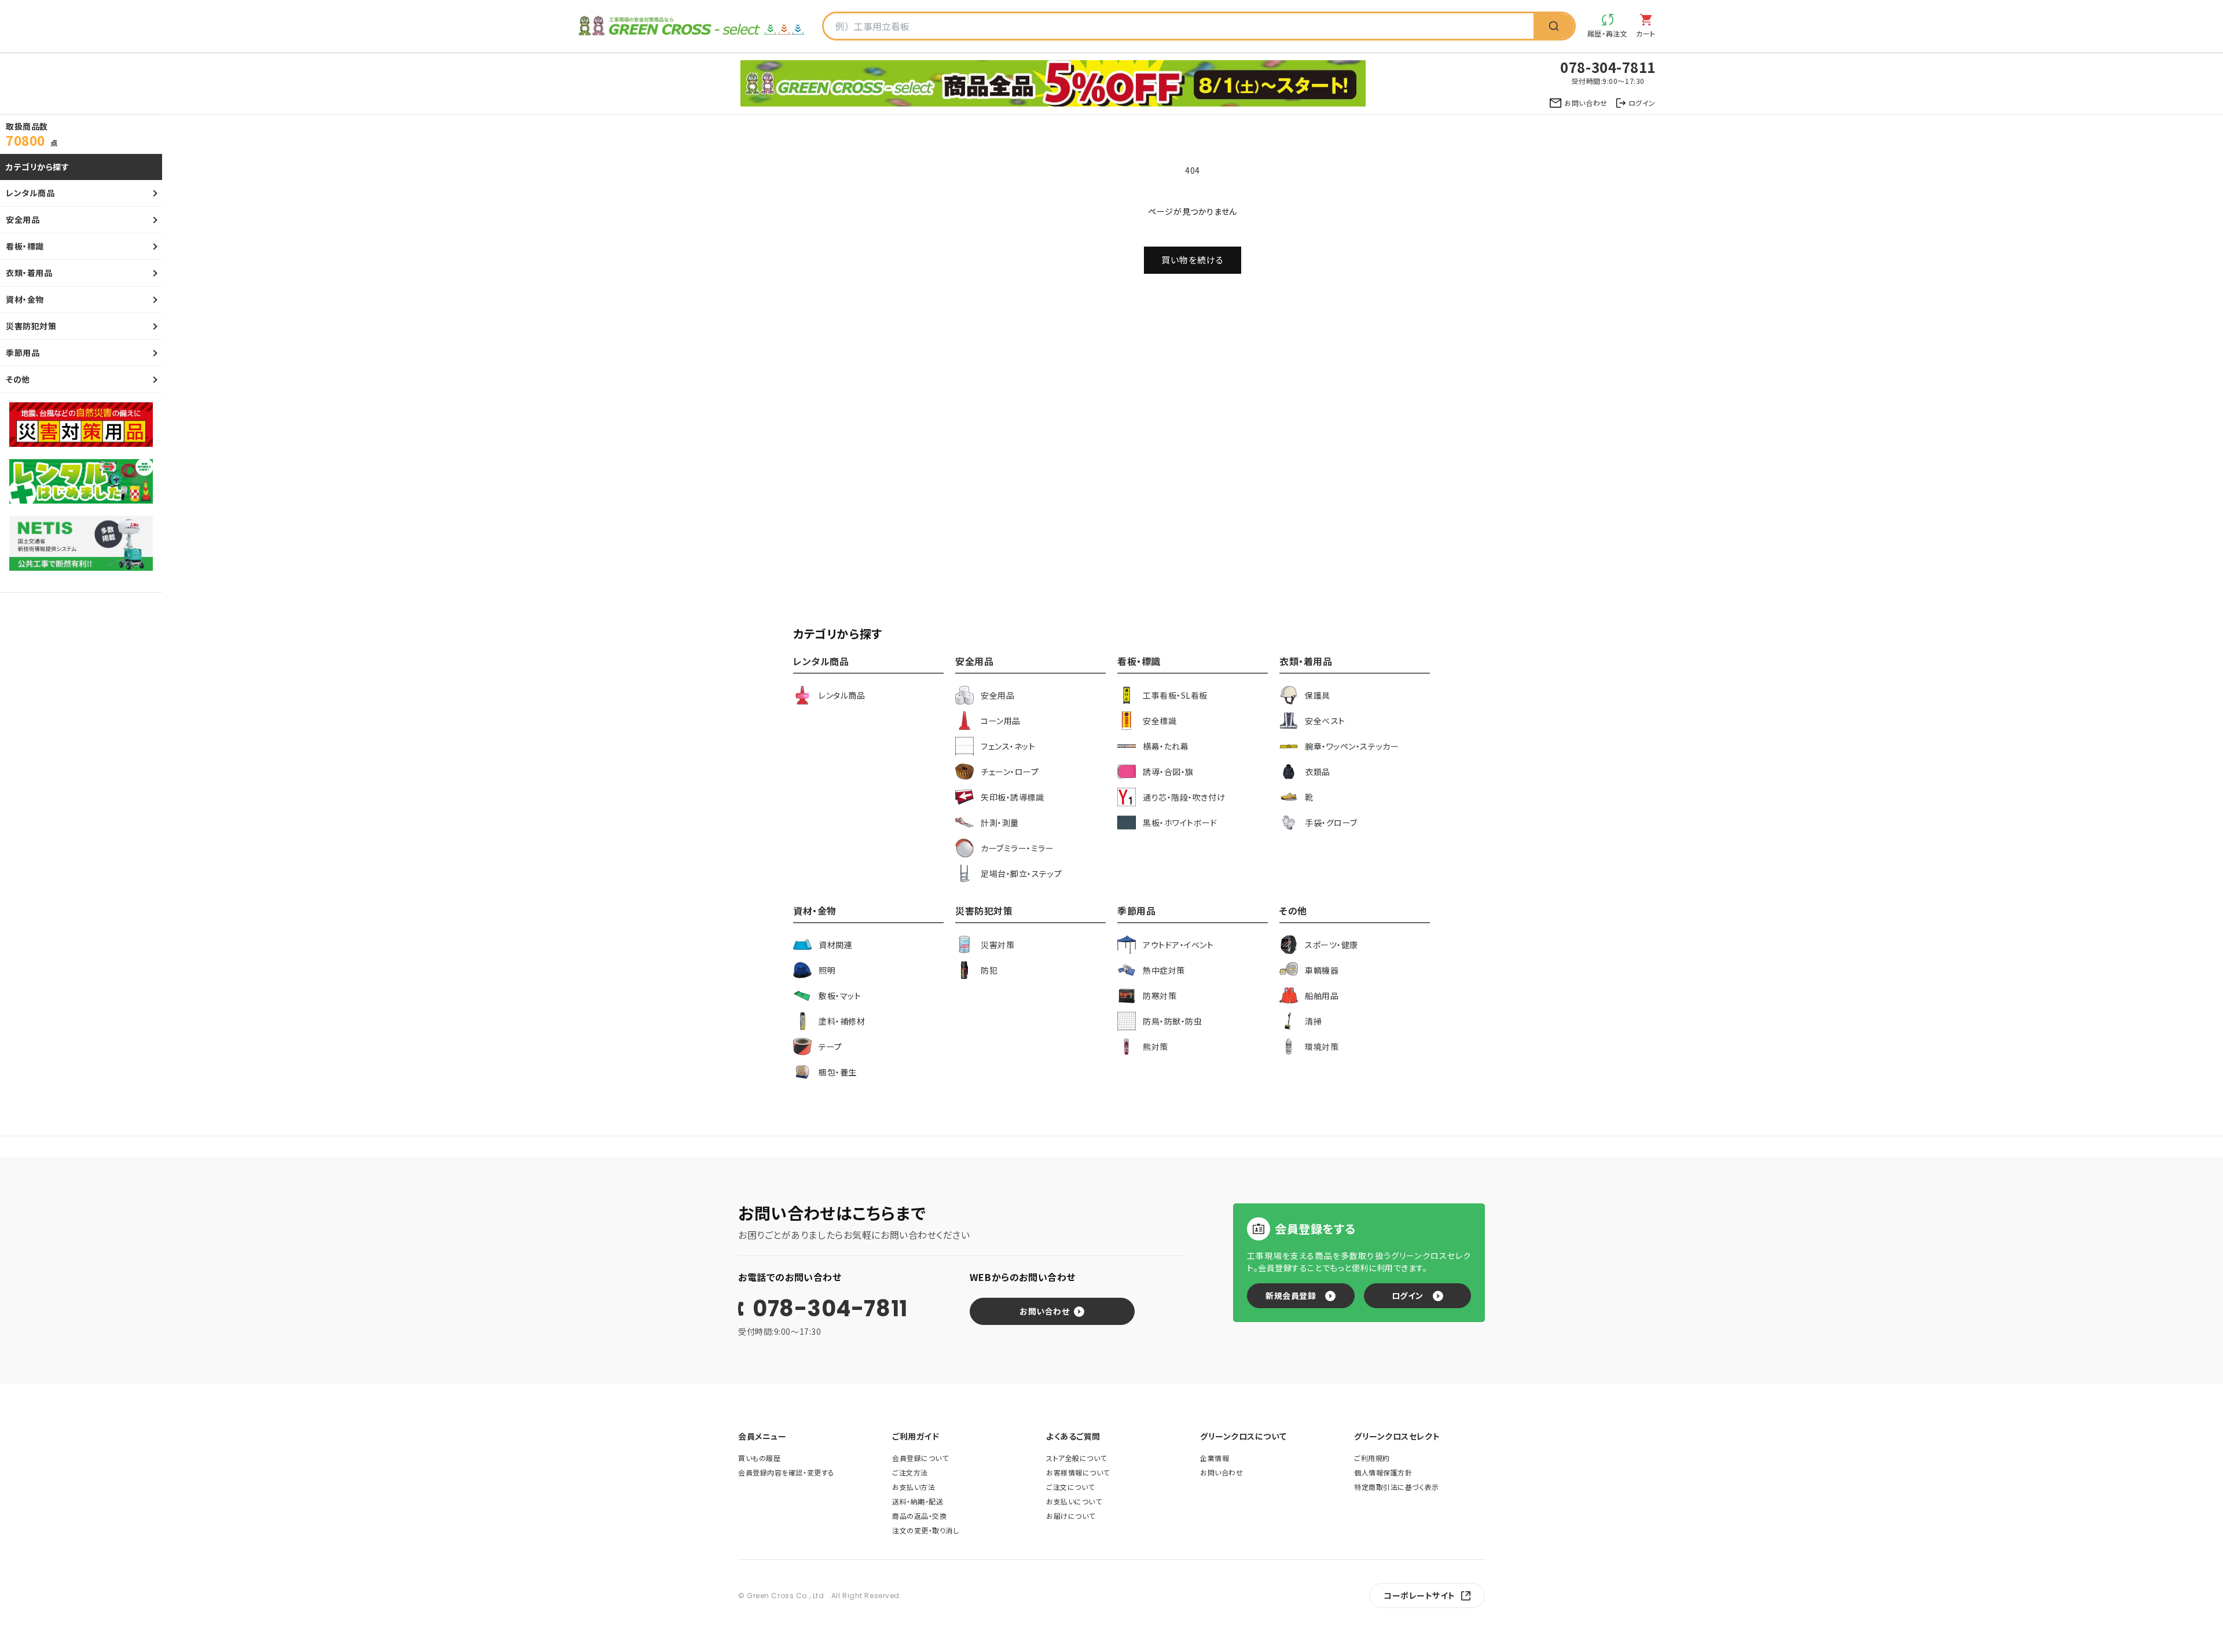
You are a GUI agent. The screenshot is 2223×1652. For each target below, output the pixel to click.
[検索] (1554, 26)
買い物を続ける (1193, 260)
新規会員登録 (1291, 1295)
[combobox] (1179, 26)
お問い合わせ (1044, 1311)
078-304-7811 (830, 1309)
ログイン (1408, 1295)
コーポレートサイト (1419, 1595)
